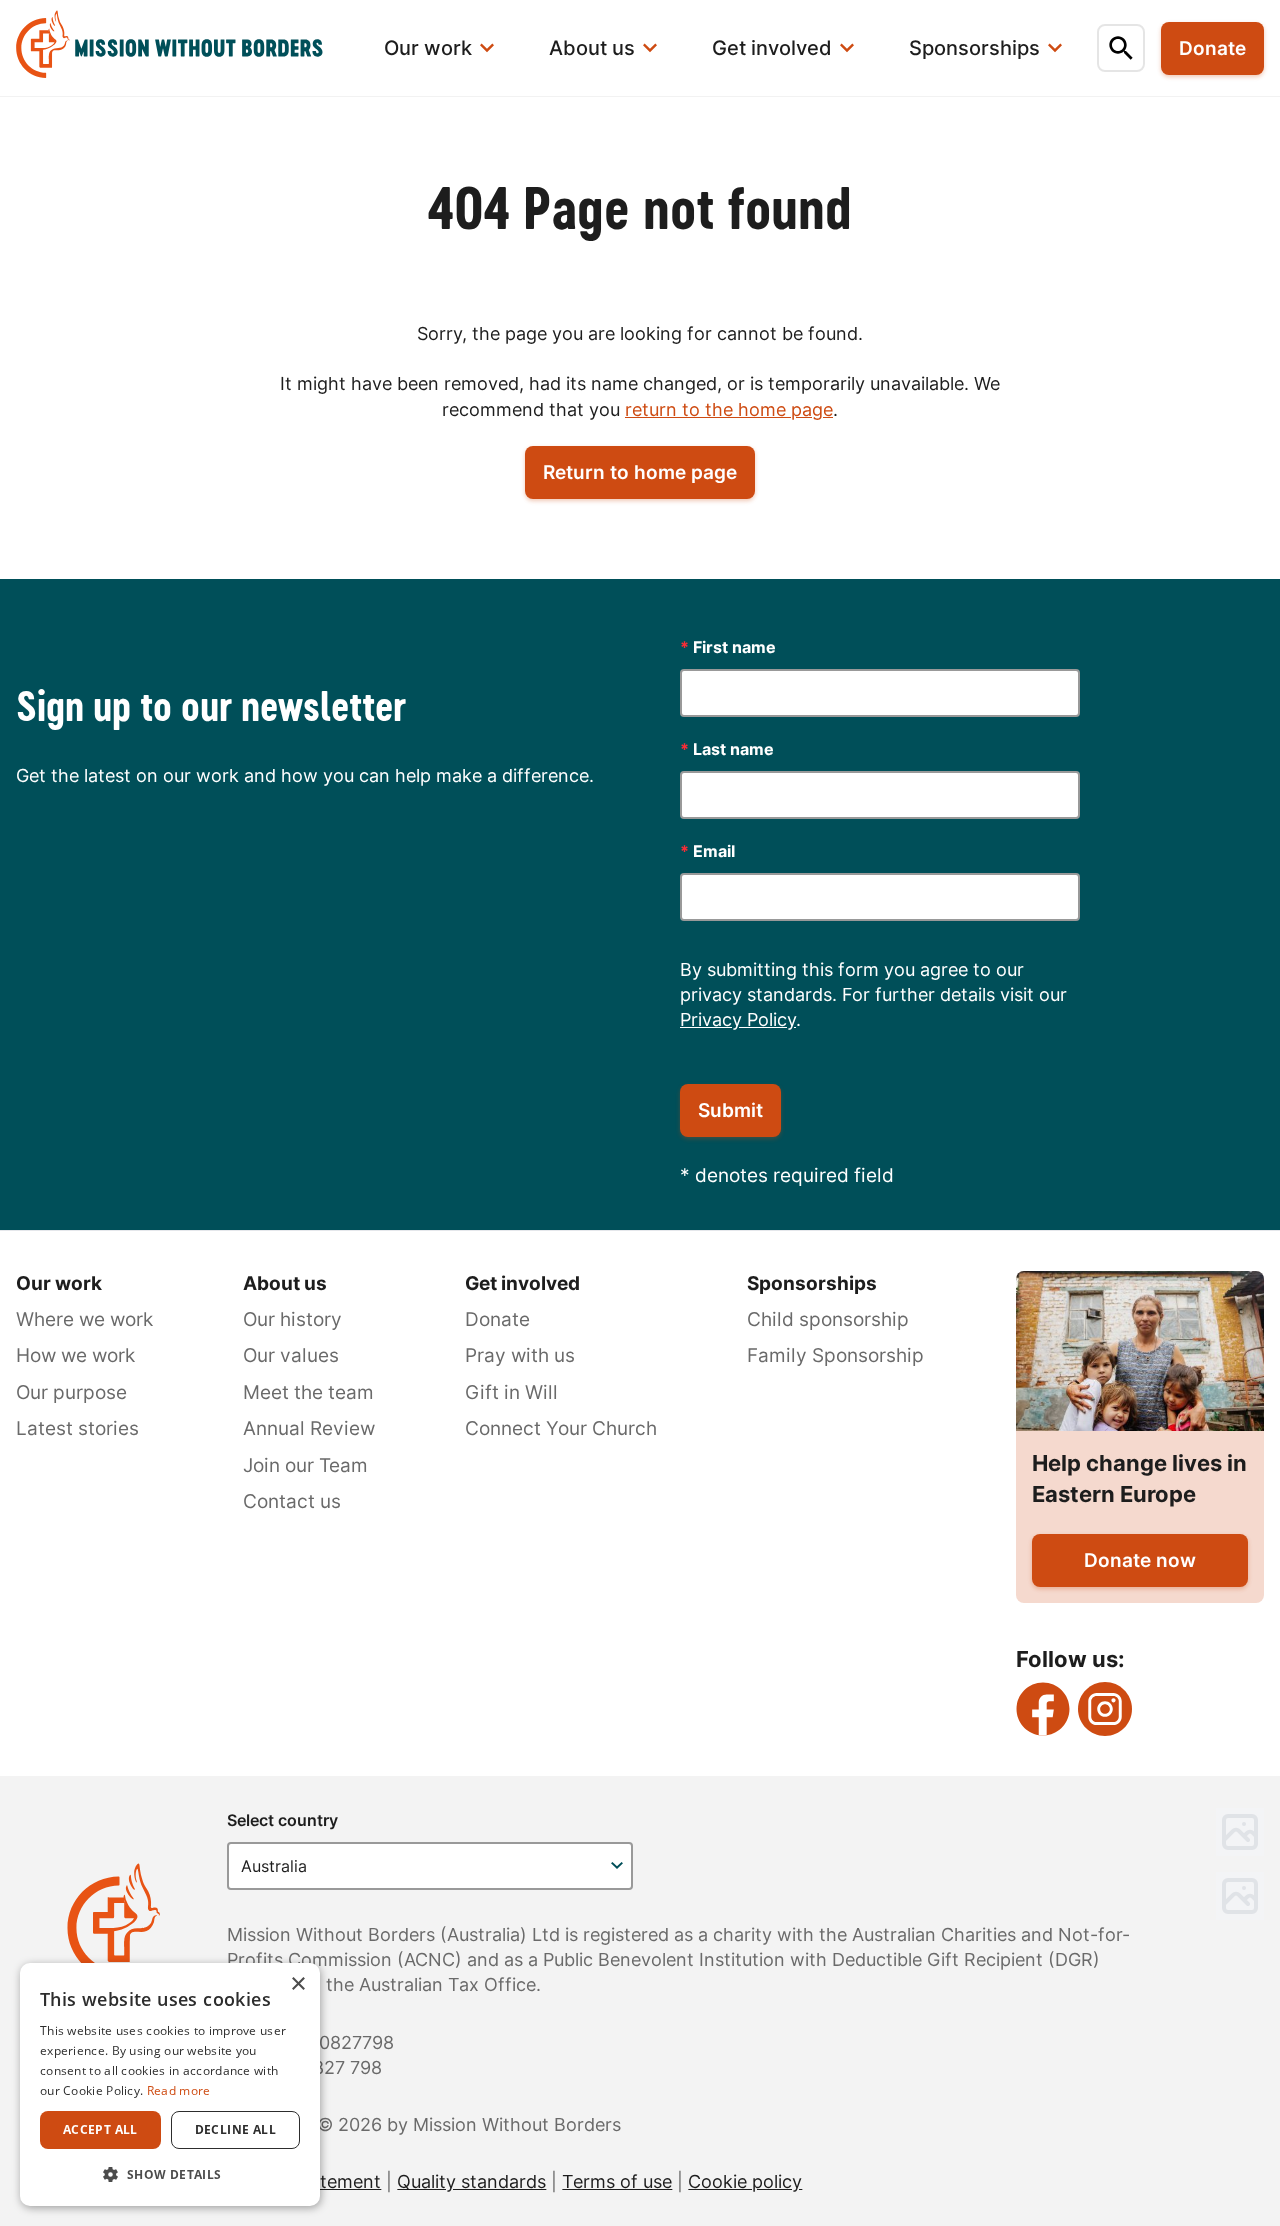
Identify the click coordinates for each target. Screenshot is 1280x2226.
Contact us (292, 1501)
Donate (497, 1319)
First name (728, 647)
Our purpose (71, 1392)
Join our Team (305, 1465)
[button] (170, 2174)
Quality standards (471, 2181)
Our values (291, 1355)
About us (285, 1283)
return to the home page (729, 409)
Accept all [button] (100, 2129)
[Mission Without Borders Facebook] (1043, 1709)
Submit (730, 1110)
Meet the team (308, 1392)
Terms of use (617, 2181)
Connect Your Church (561, 1428)
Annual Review (309, 1428)
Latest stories (77, 1428)
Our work (59, 1283)
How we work (75, 1355)
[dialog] (170, 2084)
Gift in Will (511, 1392)
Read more (179, 2090)
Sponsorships (812, 1283)
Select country (282, 1820)
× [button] (297, 1984)
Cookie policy (745, 2181)
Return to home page (640, 472)
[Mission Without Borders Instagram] (1105, 1709)
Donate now (1140, 1560)
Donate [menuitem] (1212, 48)
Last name (727, 749)
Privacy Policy (738, 1019)
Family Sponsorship (835, 1355)
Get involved (522, 1283)
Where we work (84, 1319)
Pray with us (520, 1355)
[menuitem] (182, 48)
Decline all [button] (235, 2129)
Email (707, 851)
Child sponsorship (828, 1319)
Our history (292, 1319)
